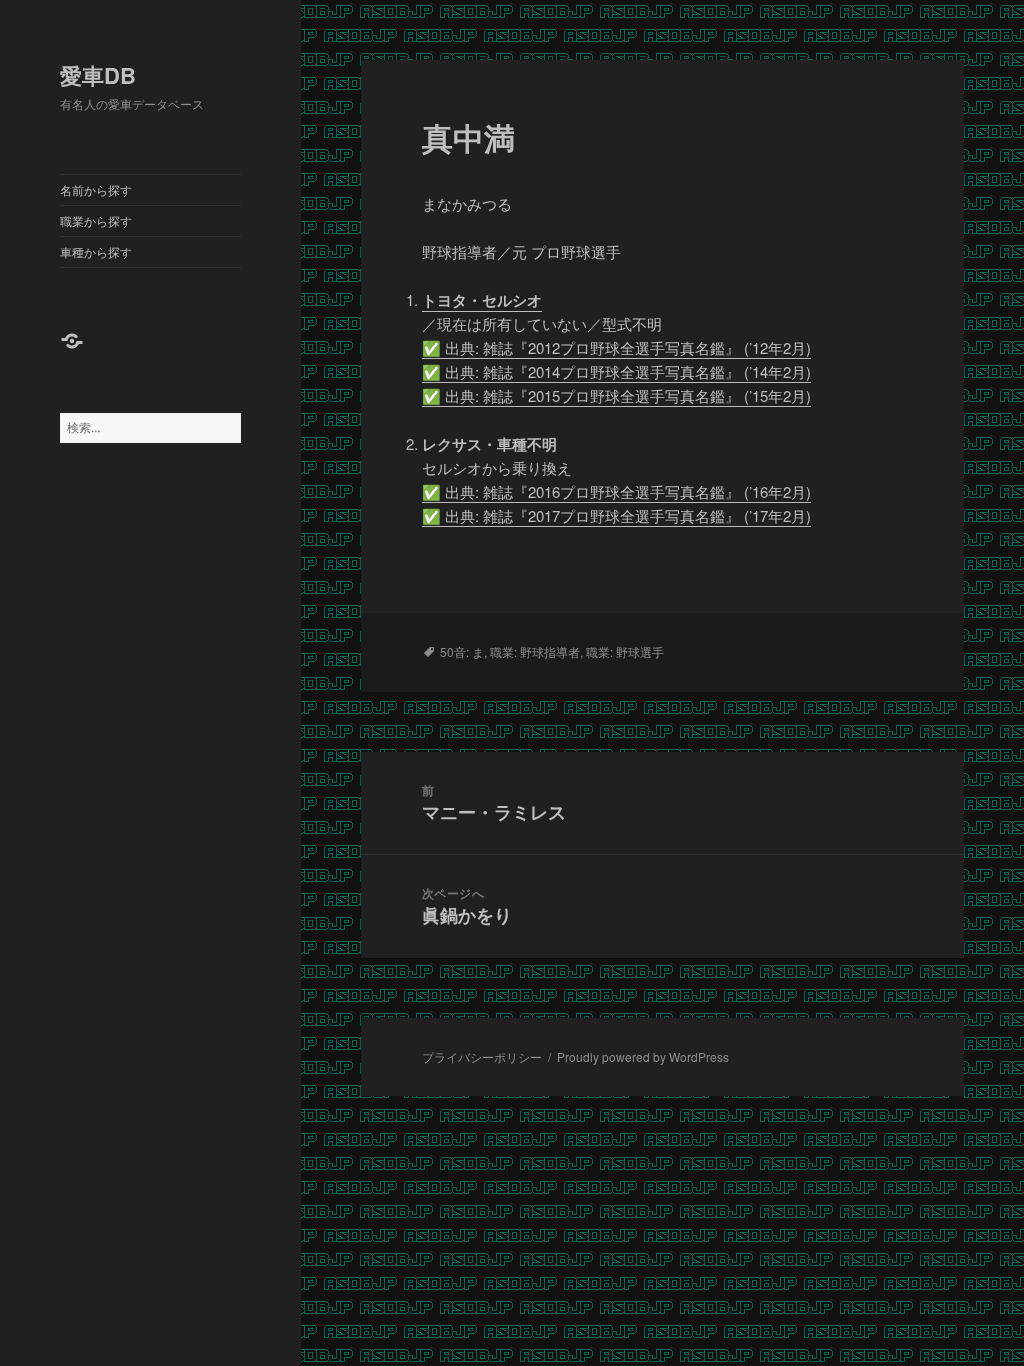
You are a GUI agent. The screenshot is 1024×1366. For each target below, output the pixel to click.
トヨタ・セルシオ (482, 300)
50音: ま (462, 651)
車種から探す (96, 251)
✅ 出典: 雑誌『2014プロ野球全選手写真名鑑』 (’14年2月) (616, 371)
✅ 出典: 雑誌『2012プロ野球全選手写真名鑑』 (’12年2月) (616, 347)
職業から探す (96, 220)
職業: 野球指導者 (535, 651)
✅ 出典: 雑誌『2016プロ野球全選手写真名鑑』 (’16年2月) (616, 491)
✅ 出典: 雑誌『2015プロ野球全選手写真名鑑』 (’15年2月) (616, 395)
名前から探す (96, 189)
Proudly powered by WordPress (643, 1056)
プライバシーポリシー (482, 1056)
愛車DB (98, 75)
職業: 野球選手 (625, 651)
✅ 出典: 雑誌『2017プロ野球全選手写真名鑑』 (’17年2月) (616, 515)
